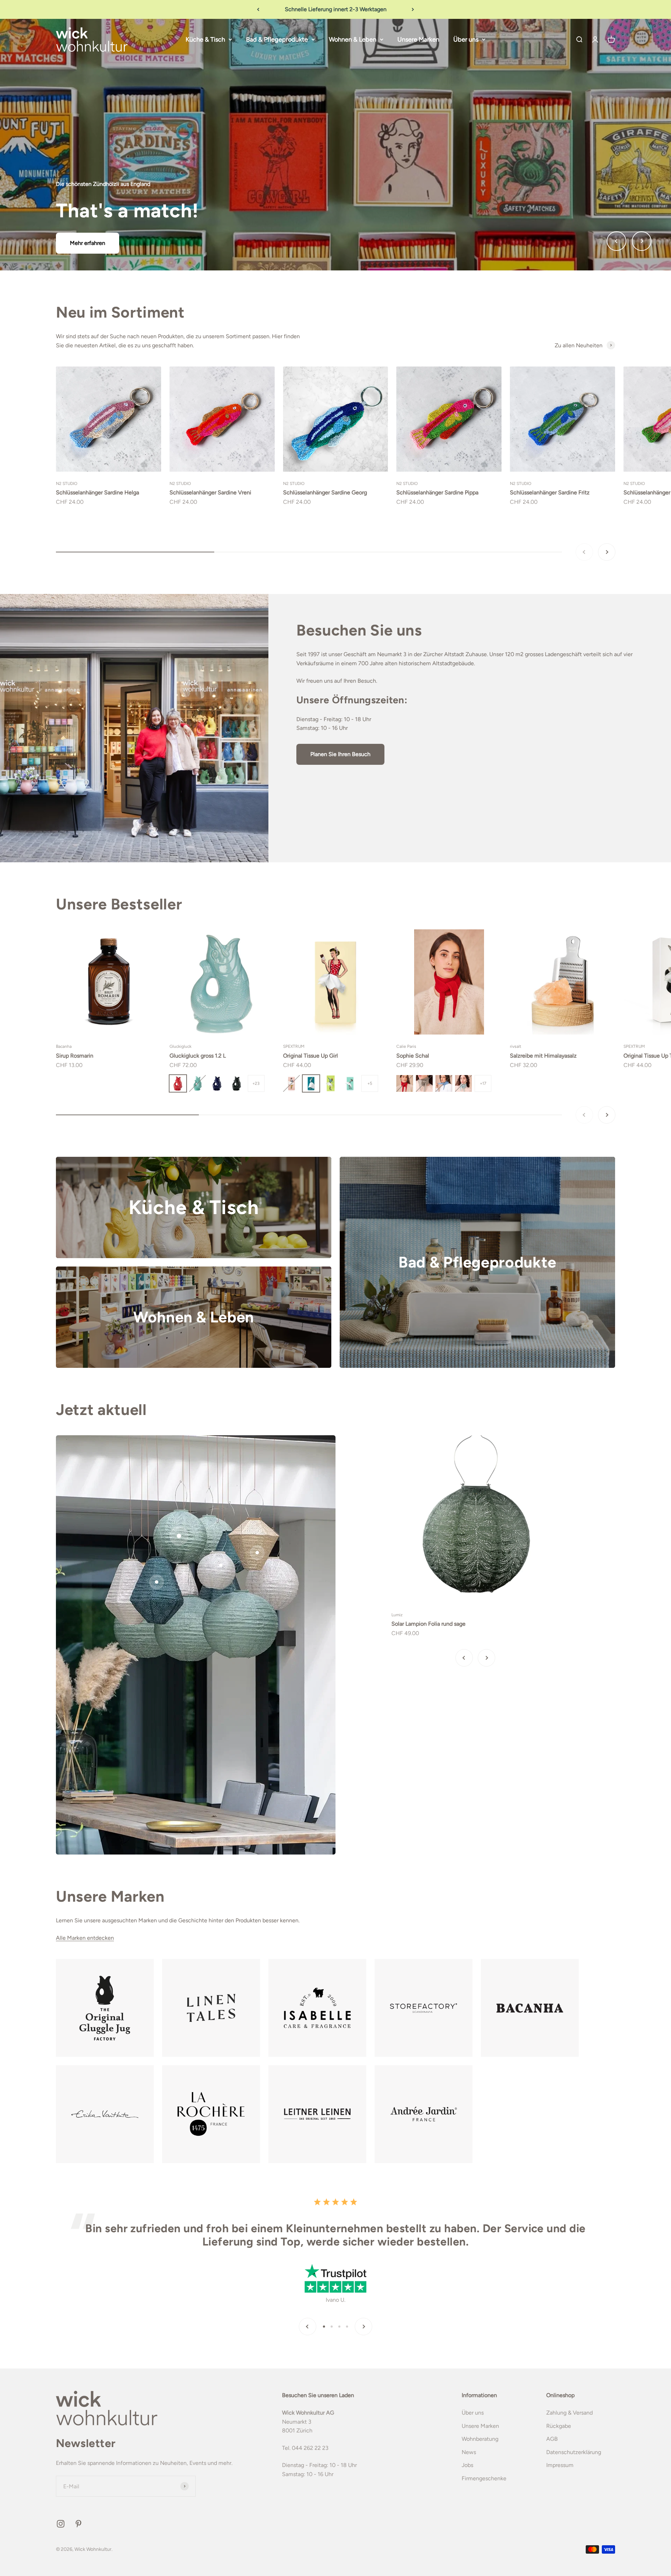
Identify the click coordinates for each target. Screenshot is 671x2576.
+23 (256, 1083)
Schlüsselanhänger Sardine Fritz (550, 492)
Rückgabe (559, 2426)
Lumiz (397, 1615)
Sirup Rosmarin (75, 1056)
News (469, 2452)
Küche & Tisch (205, 39)
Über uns (466, 39)
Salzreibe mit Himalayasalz (543, 1056)
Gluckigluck (181, 1046)
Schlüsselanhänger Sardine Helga (98, 492)
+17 (483, 1083)
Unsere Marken (418, 39)
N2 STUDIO (67, 484)
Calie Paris (406, 1046)
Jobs (467, 2465)
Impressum (560, 2465)
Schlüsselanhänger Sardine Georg (325, 492)
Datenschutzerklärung (574, 2452)
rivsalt (516, 1046)
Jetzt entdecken (335, 185)
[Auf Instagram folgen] (61, 2524)
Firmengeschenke (484, 2478)
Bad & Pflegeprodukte (277, 39)
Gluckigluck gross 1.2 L (198, 1056)
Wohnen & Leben (353, 39)
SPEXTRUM (294, 1046)
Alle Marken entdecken (85, 1938)
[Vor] (413, 9)
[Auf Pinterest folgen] (78, 2524)
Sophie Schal (413, 1056)
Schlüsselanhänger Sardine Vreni (210, 492)
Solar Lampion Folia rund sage (428, 1624)
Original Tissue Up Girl (311, 1056)
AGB (552, 2439)
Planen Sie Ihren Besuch (340, 754)
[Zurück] (258, 9)
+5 (370, 1083)
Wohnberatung (480, 2439)
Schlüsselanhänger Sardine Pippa (437, 492)
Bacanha (64, 1046)
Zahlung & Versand (569, 2413)
